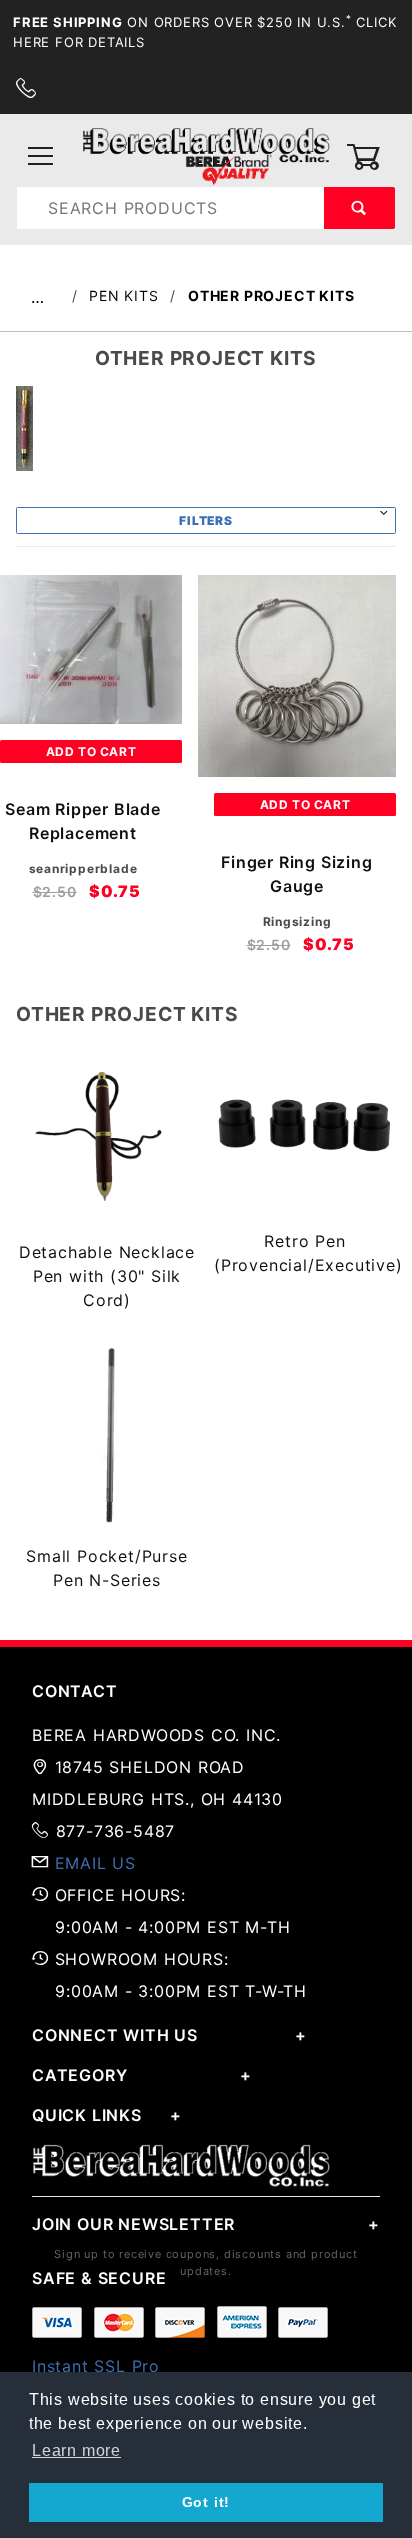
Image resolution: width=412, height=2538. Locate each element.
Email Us (95, 1863)
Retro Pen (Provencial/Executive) (305, 1253)
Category (79, 2075)
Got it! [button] (206, 2502)
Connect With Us (115, 2035)
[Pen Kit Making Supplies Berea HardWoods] (206, 155)
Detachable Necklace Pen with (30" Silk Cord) (107, 1276)
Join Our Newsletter (133, 2224)
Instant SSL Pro (96, 2366)
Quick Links (87, 2115)
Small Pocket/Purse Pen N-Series (106, 1568)
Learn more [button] (76, 2450)
